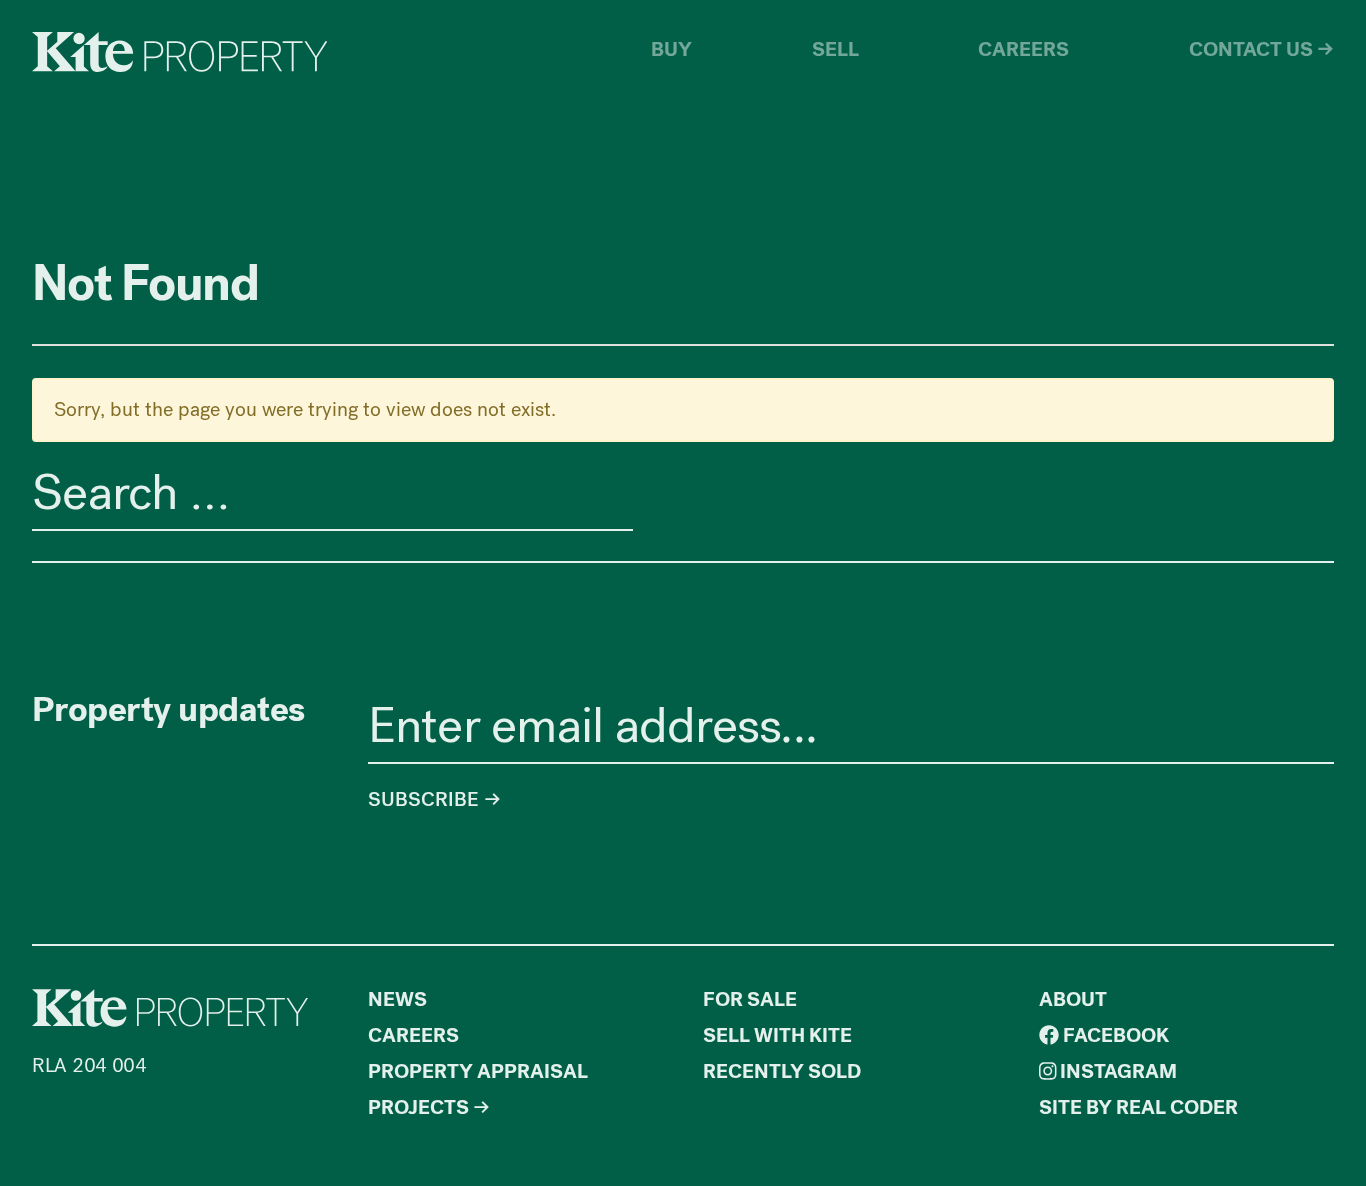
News (397, 999)
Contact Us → (1261, 49)
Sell (835, 49)
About (1073, 999)
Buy (671, 49)
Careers (1023, 49)
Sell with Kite (777, 1035)
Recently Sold (782, 1071)
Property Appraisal (478, 1071)
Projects (418, 1107)
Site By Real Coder (1138, 1107)
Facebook (1114, 1035)
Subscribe (426, 799)
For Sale (750, 999)
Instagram (1116, 1071)
